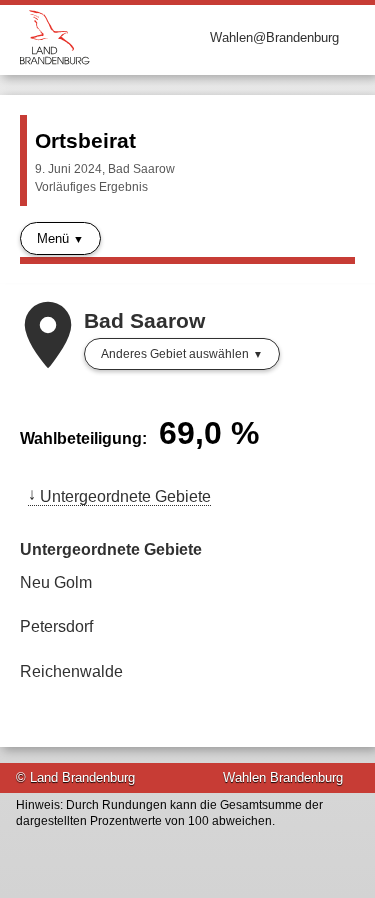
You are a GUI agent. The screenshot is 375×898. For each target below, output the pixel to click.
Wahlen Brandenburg (283, 777)
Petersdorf (56, 626)
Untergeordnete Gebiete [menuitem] (125, 496)
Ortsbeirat (85, 140)
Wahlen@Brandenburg (274, 37)
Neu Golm (56, 582)
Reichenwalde (71, 671)
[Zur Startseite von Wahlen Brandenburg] (104, 37)
